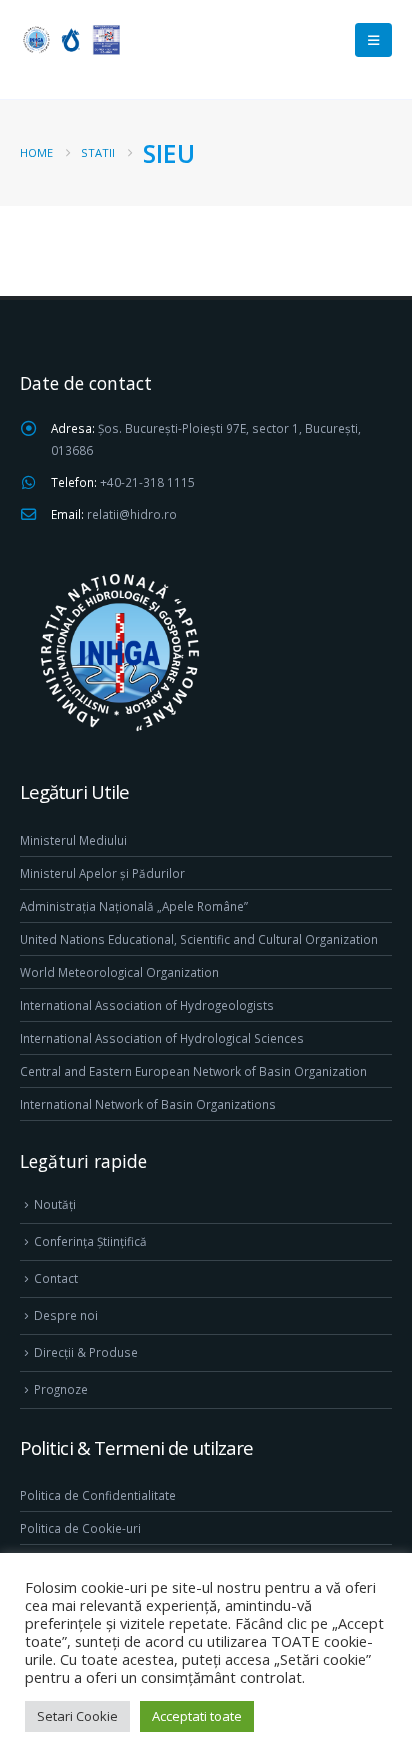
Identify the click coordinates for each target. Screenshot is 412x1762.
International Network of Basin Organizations (148, 1104)
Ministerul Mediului (73, 840)
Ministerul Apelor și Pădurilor (102, 873)
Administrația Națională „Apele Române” (134, 906)
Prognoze (61, 1389)
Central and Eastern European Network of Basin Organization (193, 1071)
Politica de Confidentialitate (98, 1495)
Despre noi (66, 1315)
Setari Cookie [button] (77, 1716)
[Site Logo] (70, 39)
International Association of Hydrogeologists (147, 1005)
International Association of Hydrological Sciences (162, 1038)
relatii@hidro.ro (132, 514)
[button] (373, 40)
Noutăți (55, 1204)
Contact (56, 1278)
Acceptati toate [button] (197, 1716)
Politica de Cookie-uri (80, 1528)
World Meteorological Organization (119, 972)
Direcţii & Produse (86, 1352)
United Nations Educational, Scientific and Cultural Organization (199, 939)
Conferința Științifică (90, 1241)
